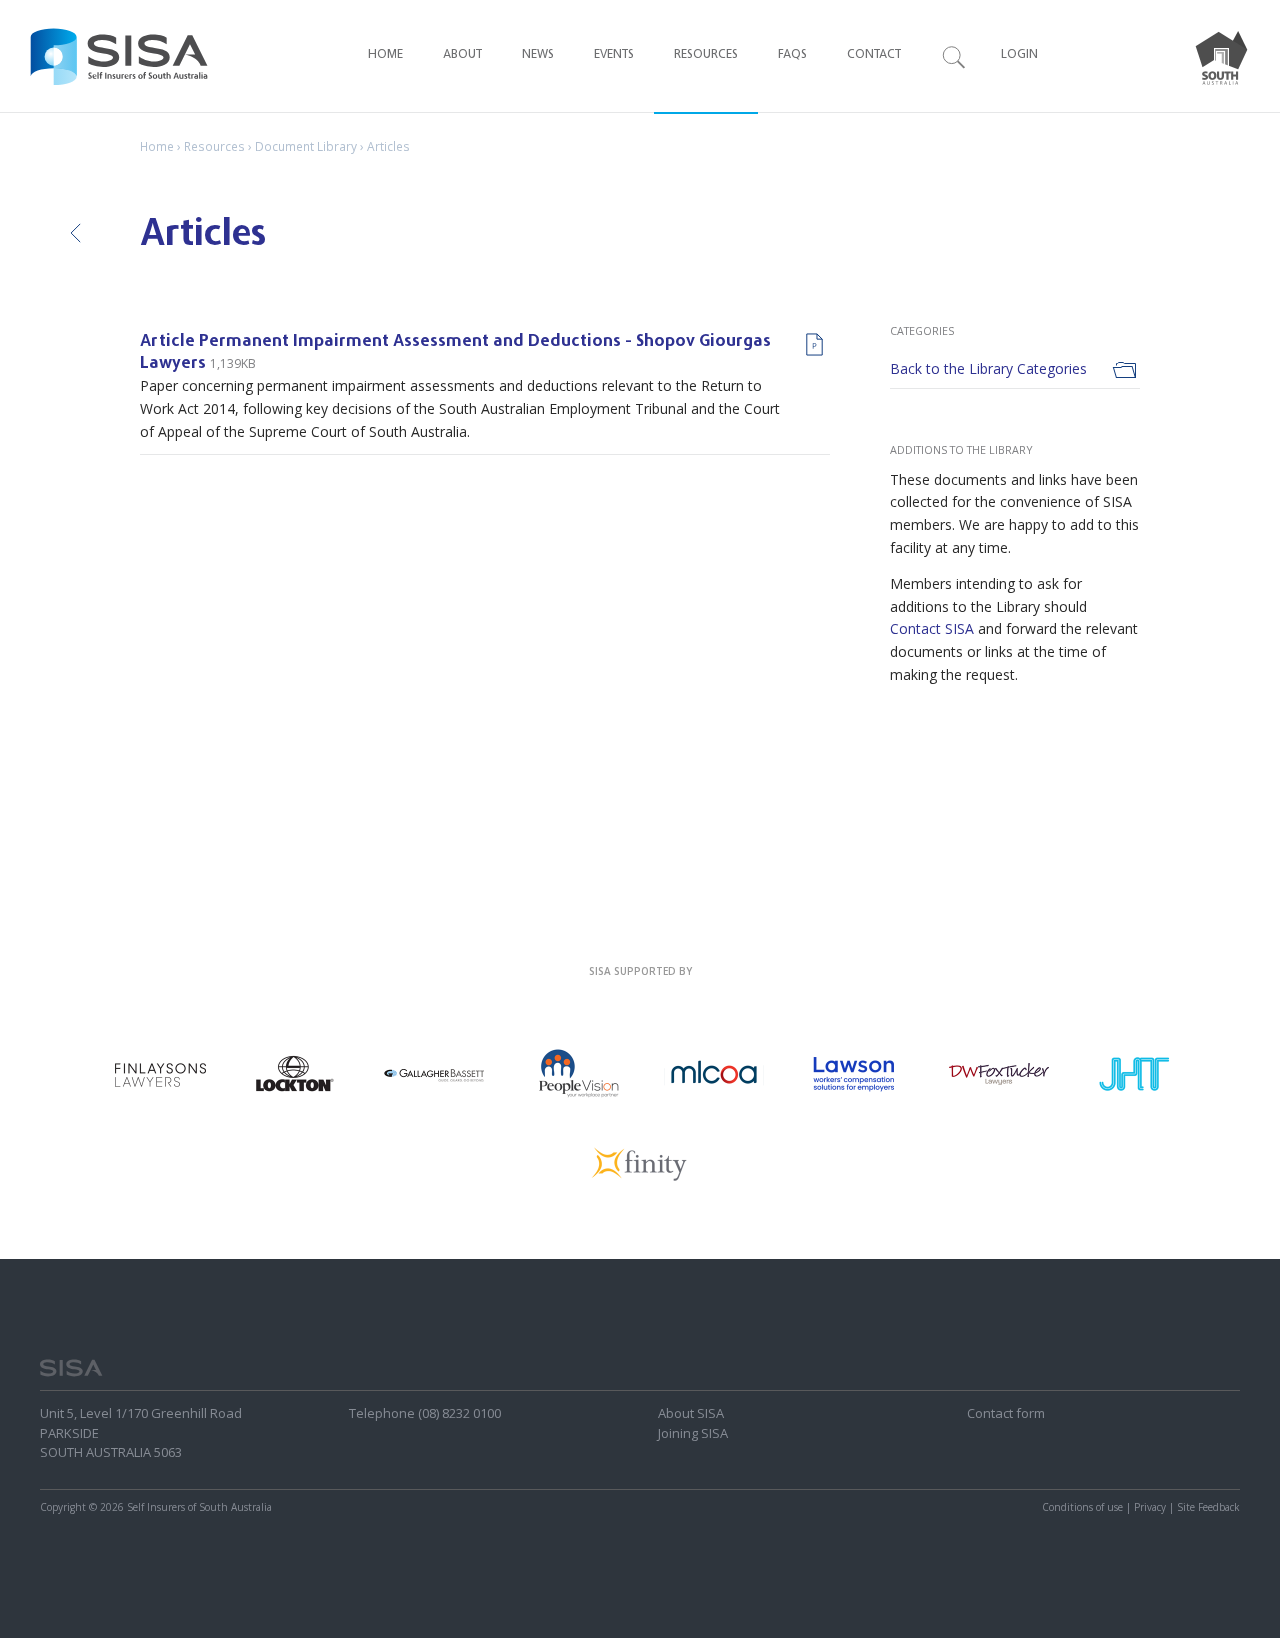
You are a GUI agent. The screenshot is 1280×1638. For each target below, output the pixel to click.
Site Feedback (1208, 1507)
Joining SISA (693, 1433)
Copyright (63, 1507)
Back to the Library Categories (988, 368)
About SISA (691, 1413)
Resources (706, 55)
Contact (874, 55)
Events (614, 55)
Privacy (1150, 1507)
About (462, 55)
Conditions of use (1082, 1507)
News (538, 55)
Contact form (1006, 1413)
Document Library (306, 146)
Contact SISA (932, 628)
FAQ (792, 55)
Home (385, 55)
